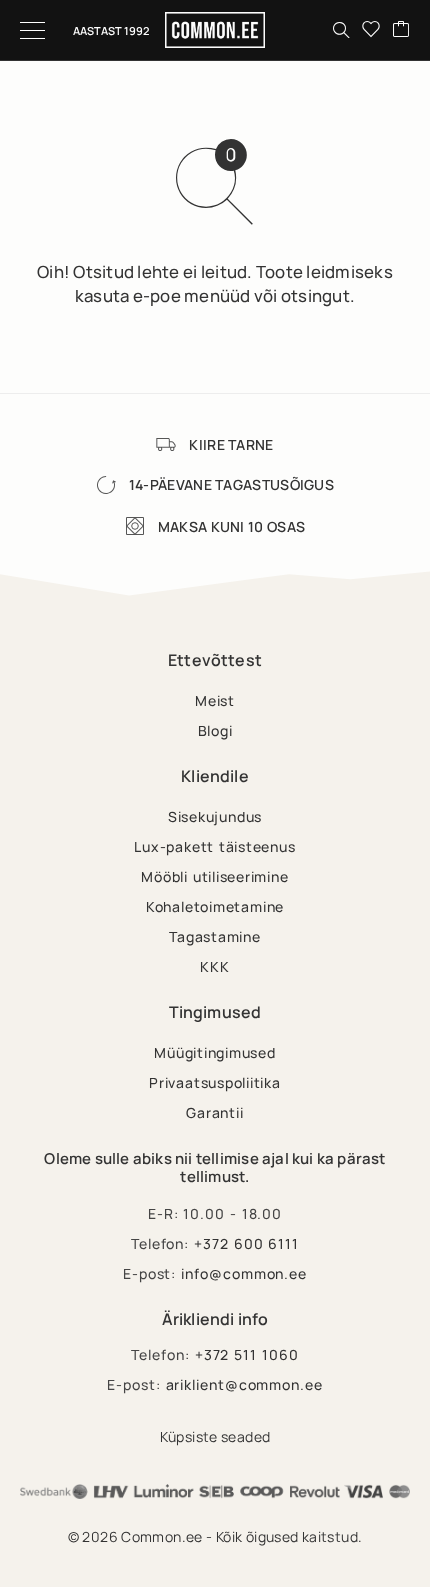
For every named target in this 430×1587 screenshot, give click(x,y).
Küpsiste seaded (215, 1436)
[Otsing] (341, 30)
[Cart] (401, 30)
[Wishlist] (371, 30)
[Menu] (32, 30)
